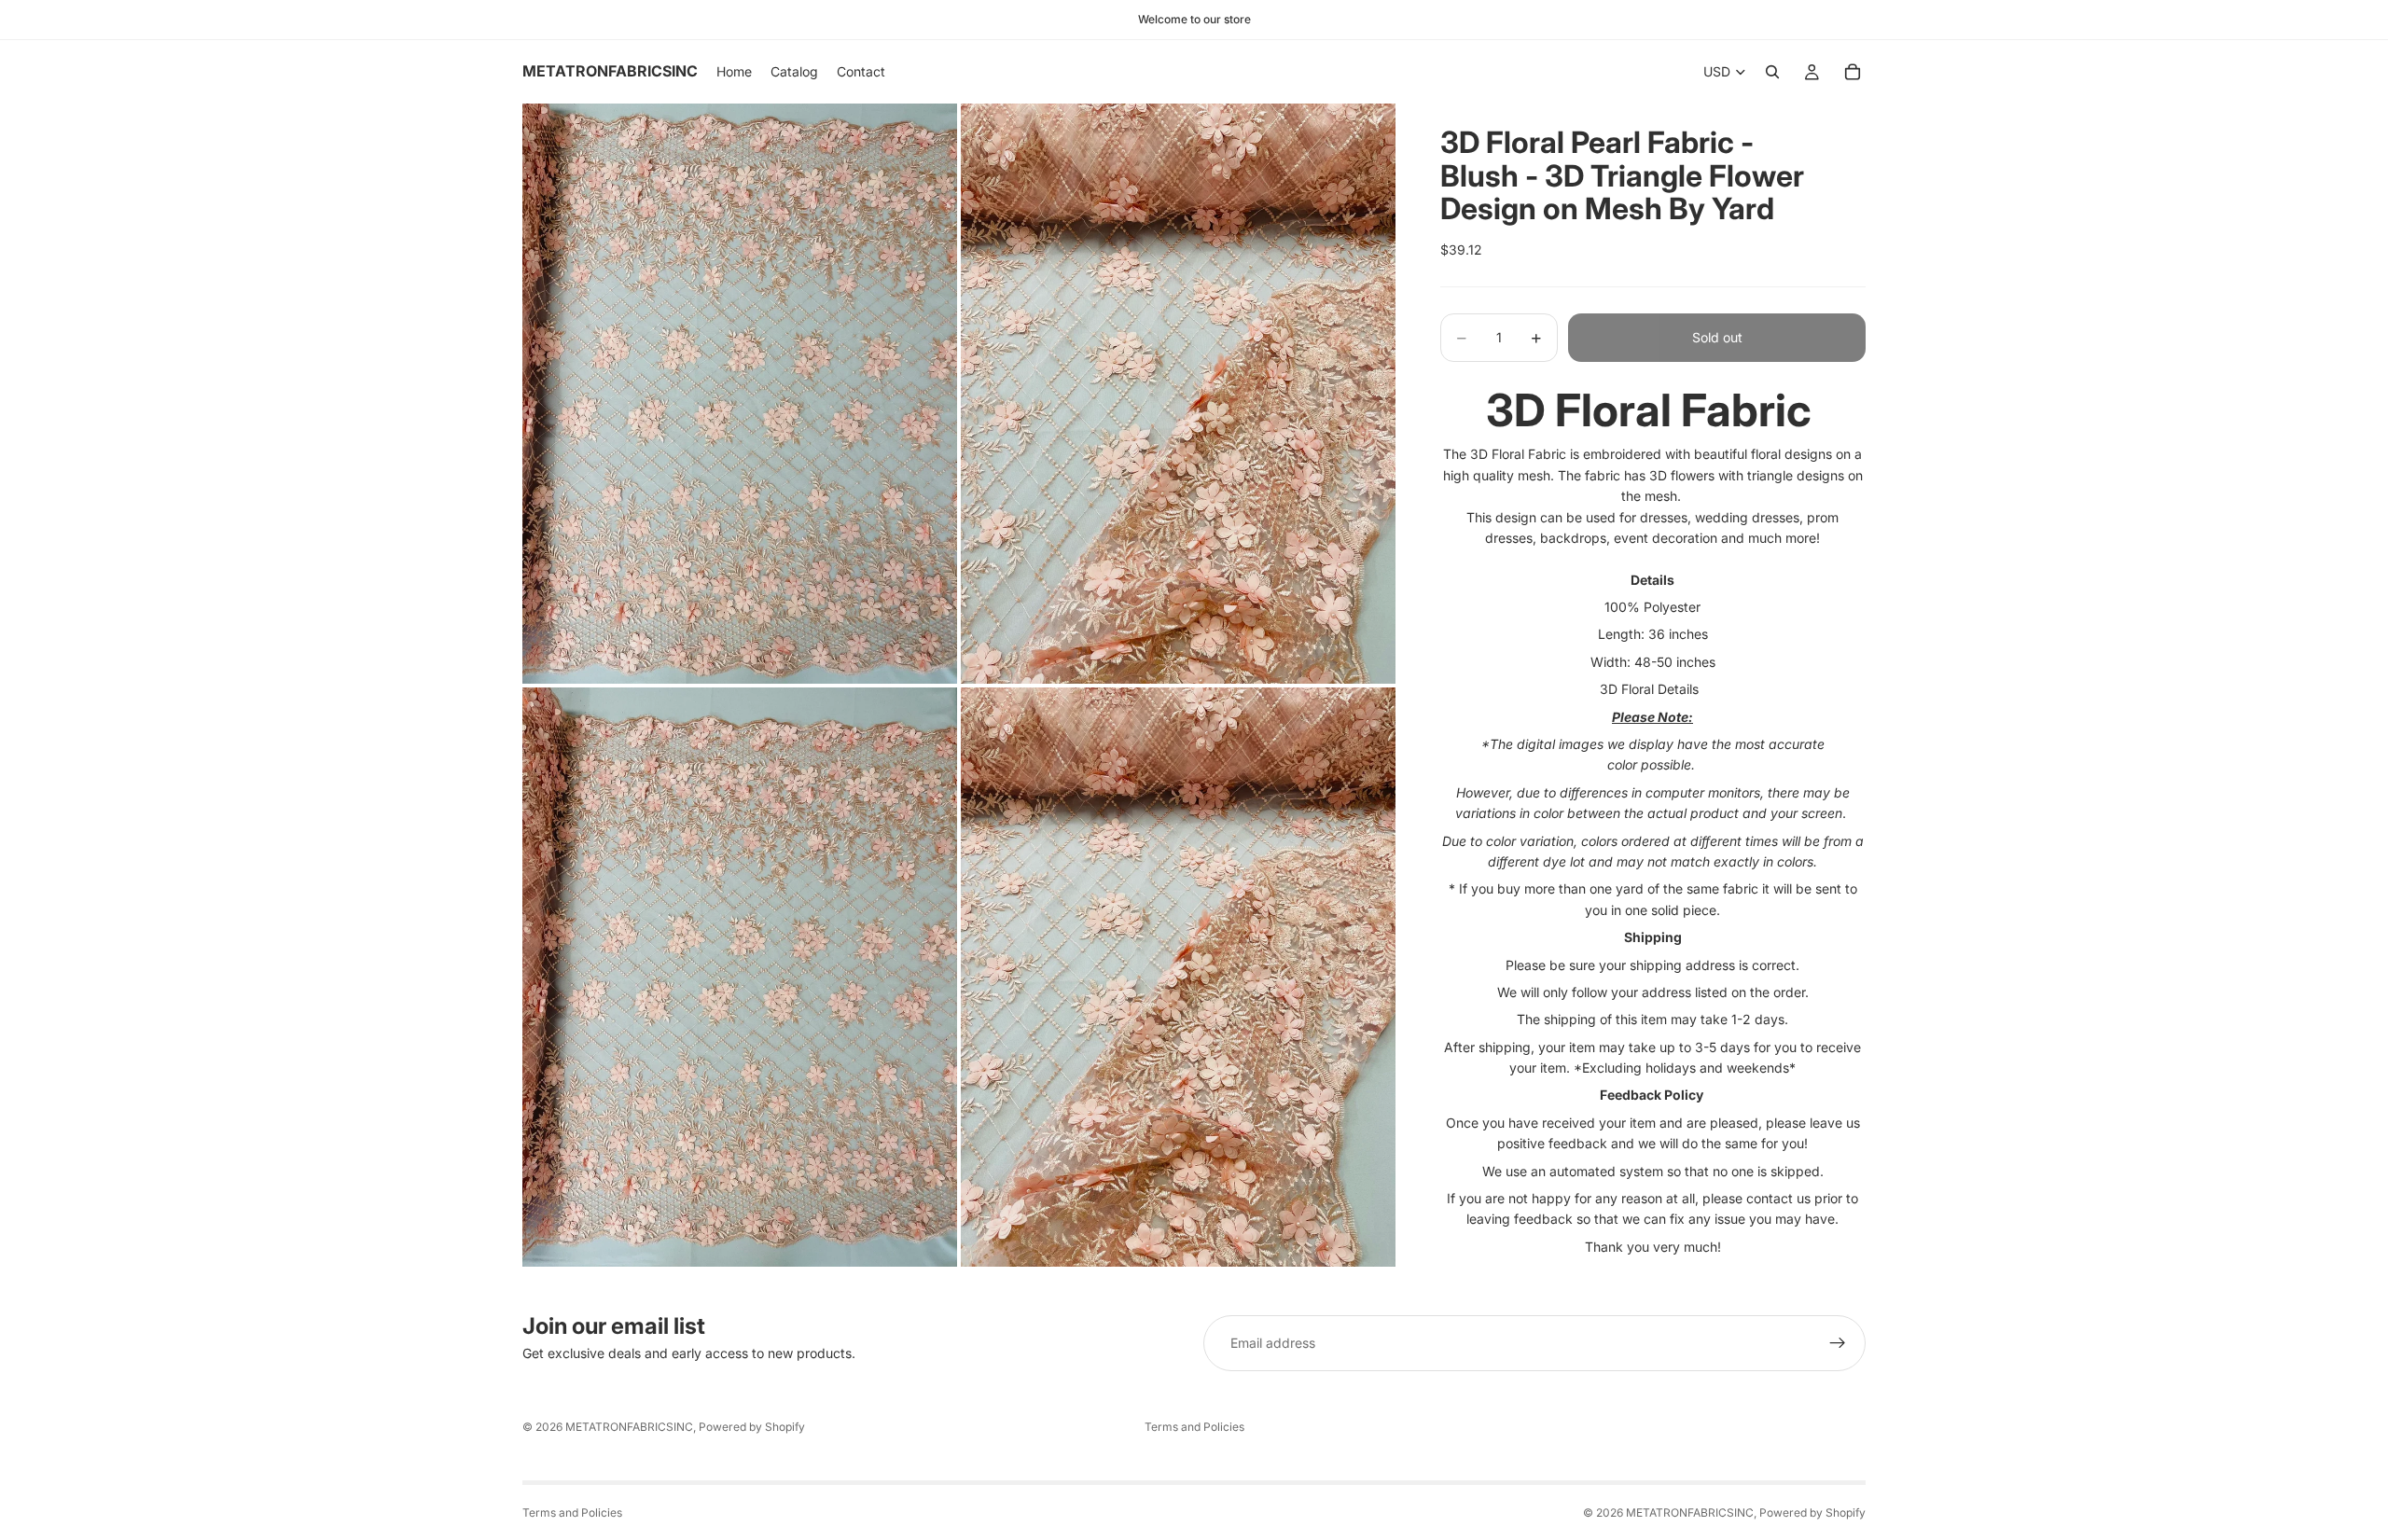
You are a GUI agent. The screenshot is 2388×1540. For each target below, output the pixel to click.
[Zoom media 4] (1178, 977)
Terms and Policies (1194, 1427)
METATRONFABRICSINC (629, 1427)
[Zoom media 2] (1178, 393)
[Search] (1772, 72)
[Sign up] (1838, 1343)
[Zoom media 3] (740, 977)
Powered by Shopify (752, 1427)
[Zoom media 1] (740, 393)
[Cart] (1853, 72)
